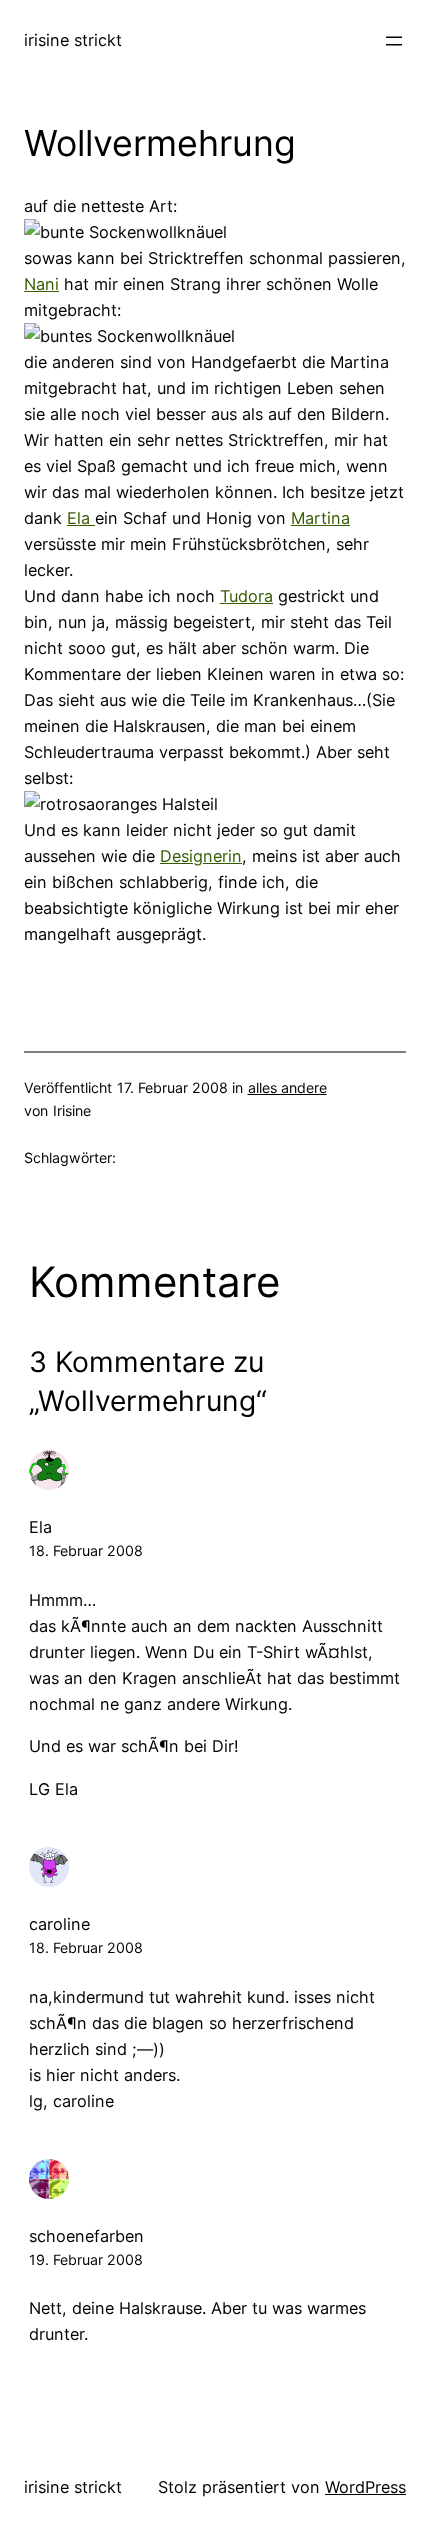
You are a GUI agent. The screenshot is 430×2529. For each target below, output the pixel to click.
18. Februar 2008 (86, 1550)
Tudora (246, 596)
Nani (41, 284)
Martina (320, 518)
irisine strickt (73, 40)
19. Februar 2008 (86, 2259)
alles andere (287, 1087)
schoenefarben (86, 2236)
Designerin (201, 856)
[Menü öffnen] (394, 41)
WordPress (365, 2487)
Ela (81, 518)
